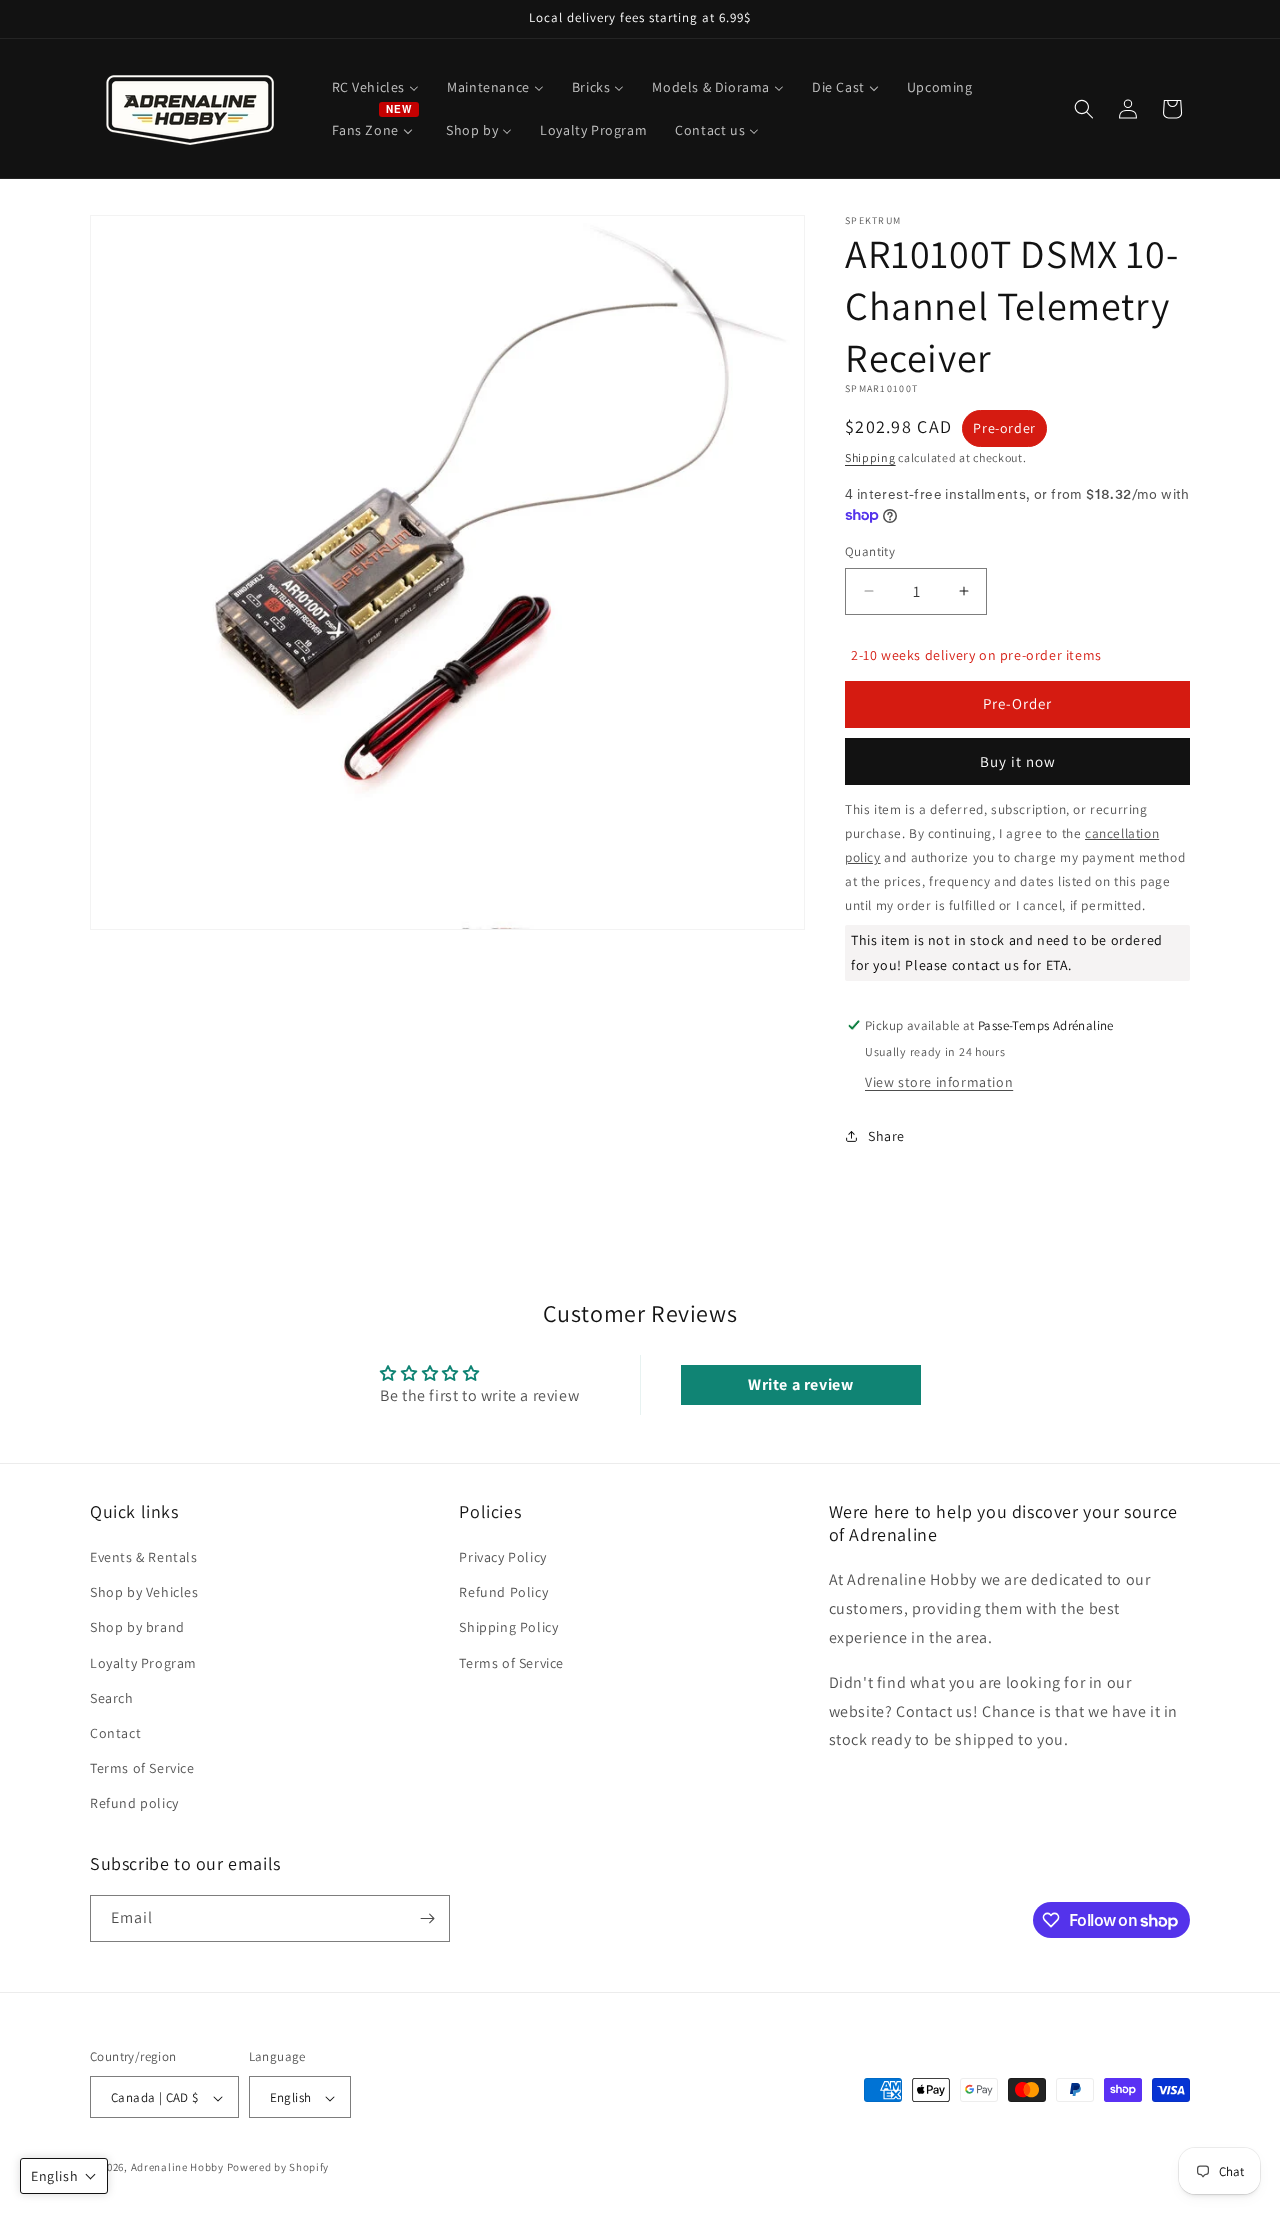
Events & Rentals (144, 1557)
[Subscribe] (427, 1918)
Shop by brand (137, 1628)
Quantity (870, 551)
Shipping (870, 457)
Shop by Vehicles (144, 1592)
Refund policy (134, 1804)
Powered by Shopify (278, 2168)
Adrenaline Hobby (177, 2168)
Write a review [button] (800, 1384)
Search (112, 1698)
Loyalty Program (143, 1663)
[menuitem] (376, 87)
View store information (939, 1082)
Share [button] (886, 1136)
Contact (115, 1733)
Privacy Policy (502, 1557)
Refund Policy (503, 1592)
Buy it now (1018, 761)
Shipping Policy (508, 1628)
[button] (1084, 109)
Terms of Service (142, 1768)
